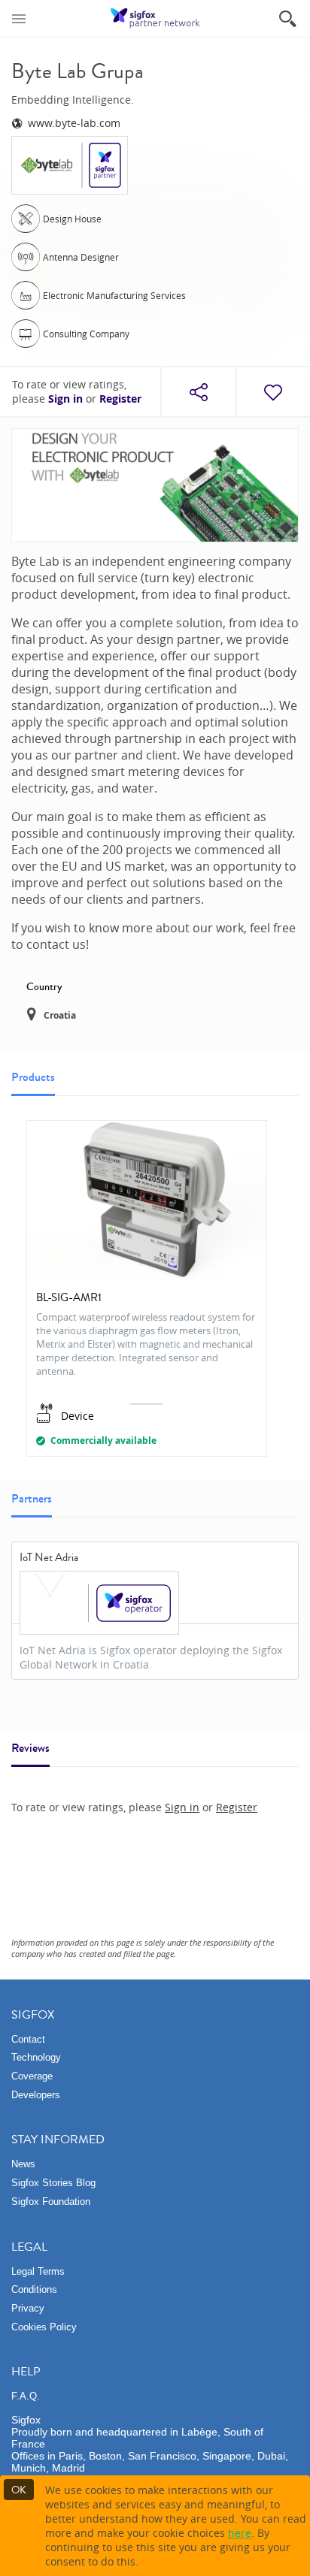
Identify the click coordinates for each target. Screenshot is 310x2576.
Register (120, 399)
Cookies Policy (44, 2327)
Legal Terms (38, 2271)
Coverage (32, 2076)
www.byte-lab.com (74, 123)
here (240, 2533)
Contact (28, 2039)
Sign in (65, 399)
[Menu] (19, 18)
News (23, 2164)
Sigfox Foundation (51, 2202)
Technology (36, 2057)
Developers (36, 2095)
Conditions (34, 2289)
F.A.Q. (26, 2396)
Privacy (28, 2308)
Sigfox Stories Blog (53, 2183)
